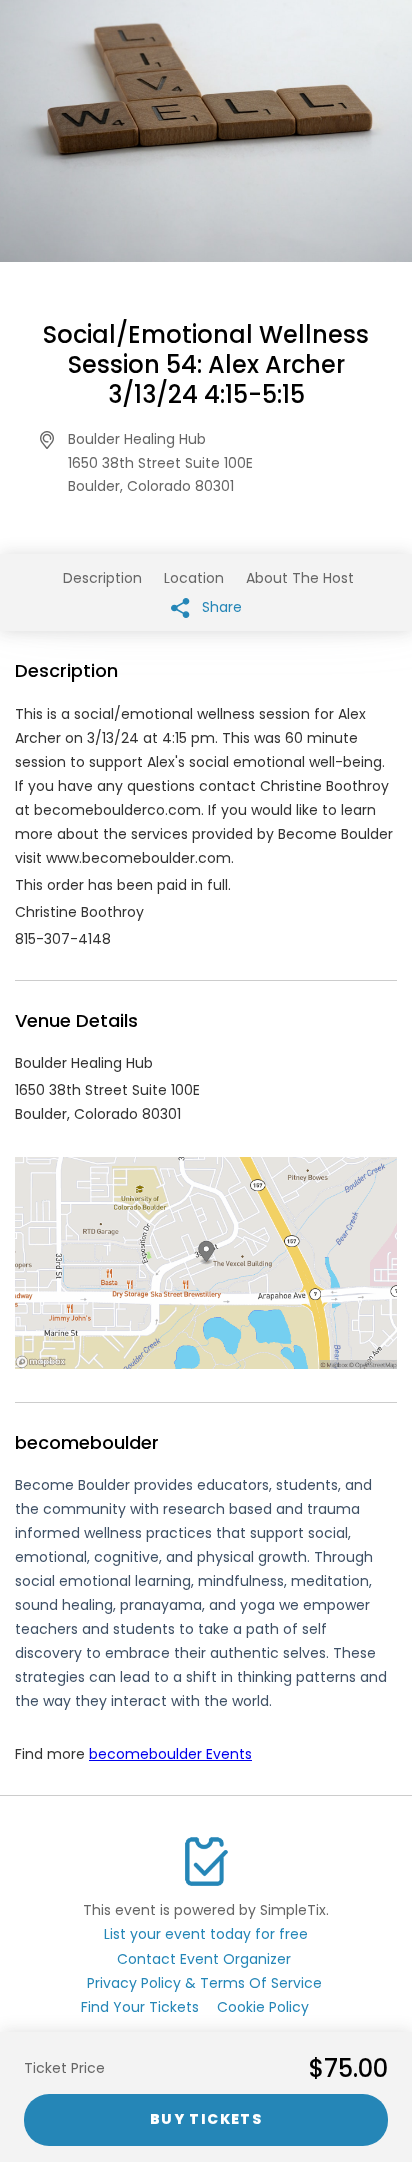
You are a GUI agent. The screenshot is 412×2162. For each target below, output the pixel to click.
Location (194, 578)
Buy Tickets (206, 2119)
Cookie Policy (263, 2007)
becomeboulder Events (170, 1754)
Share (220, 607)
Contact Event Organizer (204, 1959)
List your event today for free (206, 1934)
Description (102, 578)
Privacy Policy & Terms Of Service (204, 1983)
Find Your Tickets (140, 2007)
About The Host (300, 578)
